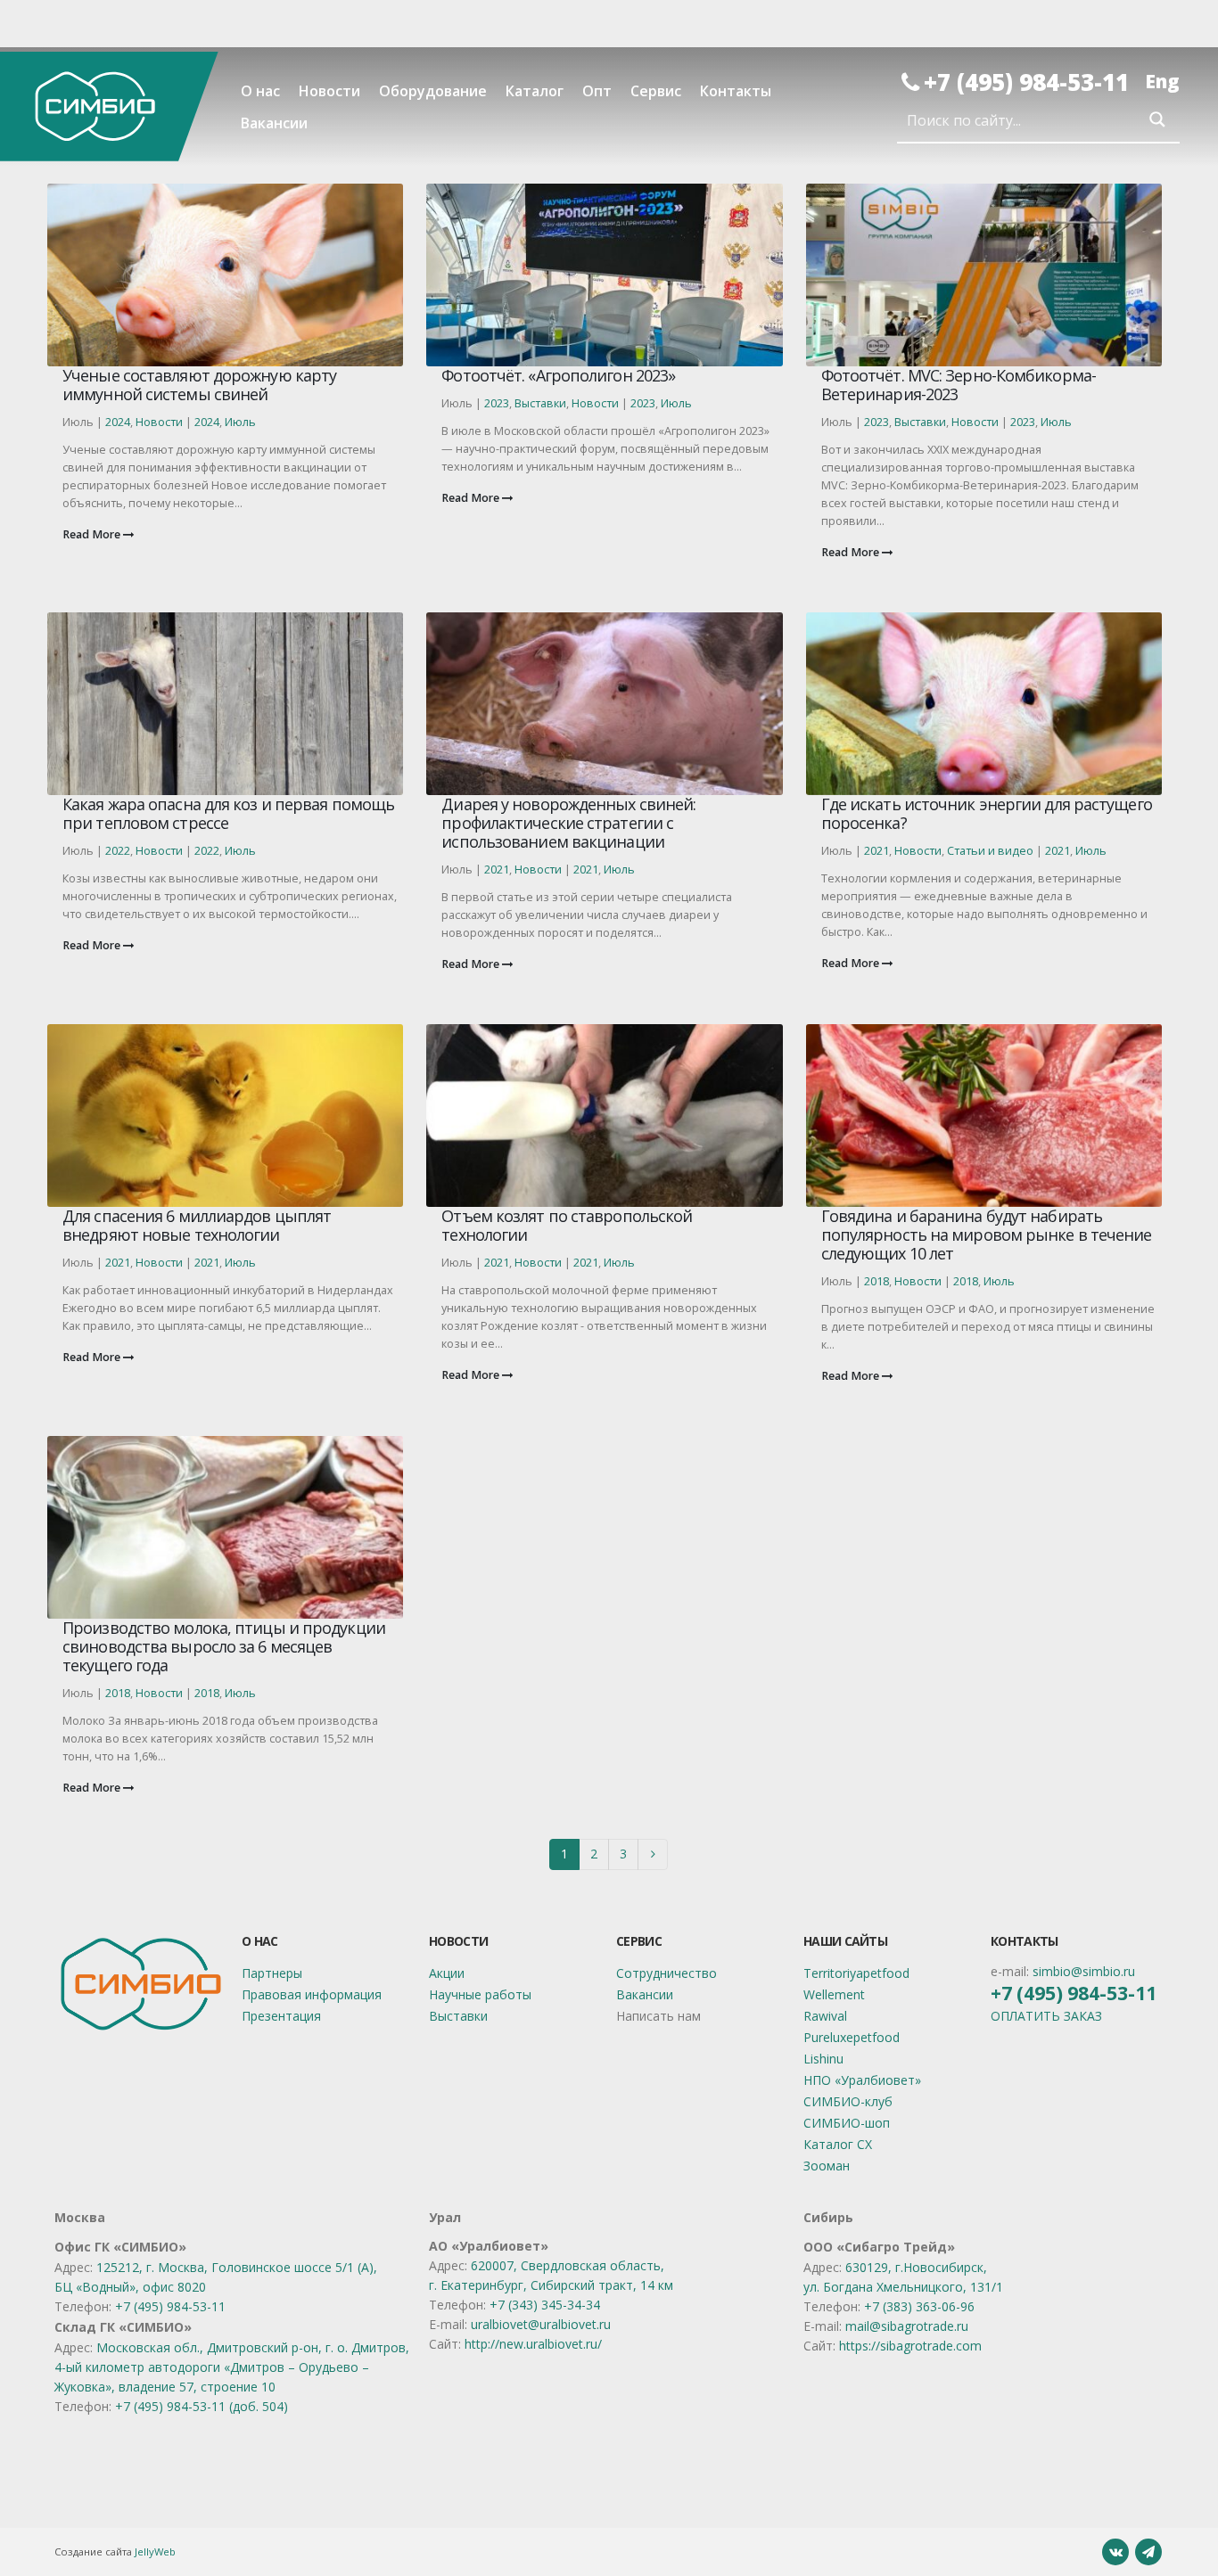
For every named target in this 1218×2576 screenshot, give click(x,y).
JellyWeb (155, 2551)
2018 (876, 1281)
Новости (329, 91)
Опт (597, 91)
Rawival (825, 2016)
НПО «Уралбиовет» (862, 2080)
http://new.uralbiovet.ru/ (533, 2344)
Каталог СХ (838, 2144)
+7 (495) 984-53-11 (1026, 82)
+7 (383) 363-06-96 (919, 2306)
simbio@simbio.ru (1084, 1971)
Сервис (656, 91)
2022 (118, 851)
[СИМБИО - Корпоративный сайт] (109, 106)
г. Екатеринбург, (480, 2285)
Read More (93, 534)
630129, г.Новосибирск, (916, 2267)
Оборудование (433, 91)
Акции (447, 1973)
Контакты (736, 91)
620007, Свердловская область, (568, 2265)
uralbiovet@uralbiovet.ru (541, 2324)
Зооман (827, 2166)
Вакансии (274, 123)
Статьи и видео (990, 851)
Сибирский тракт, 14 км (602, 2285)
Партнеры (272, 1973)
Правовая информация (312, 1994)
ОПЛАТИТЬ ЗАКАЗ (1046, 2016)
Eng (1162, 81)
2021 (497, 870)
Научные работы (480, 1994)
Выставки (540, 403)
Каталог (535, 91)
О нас (260, 91)
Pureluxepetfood (852, 2037)
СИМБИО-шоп (847, 2123)
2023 (497, 403)
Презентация (281, 2016)
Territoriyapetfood (856, 1973)
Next (653, 1854)
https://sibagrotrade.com (910, 2346)
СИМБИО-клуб (848, 2101)
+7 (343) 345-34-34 (545, 2305)
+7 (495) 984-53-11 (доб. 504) (202, 2406)
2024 (118, 422)
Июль (240, 422)
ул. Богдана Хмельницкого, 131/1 (903, 2287)
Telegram (1148, 2552)
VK (1115, 2552)
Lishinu (823, 2059)
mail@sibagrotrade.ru (907, 2326)
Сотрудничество (667, 1973)
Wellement (834, 1994)
